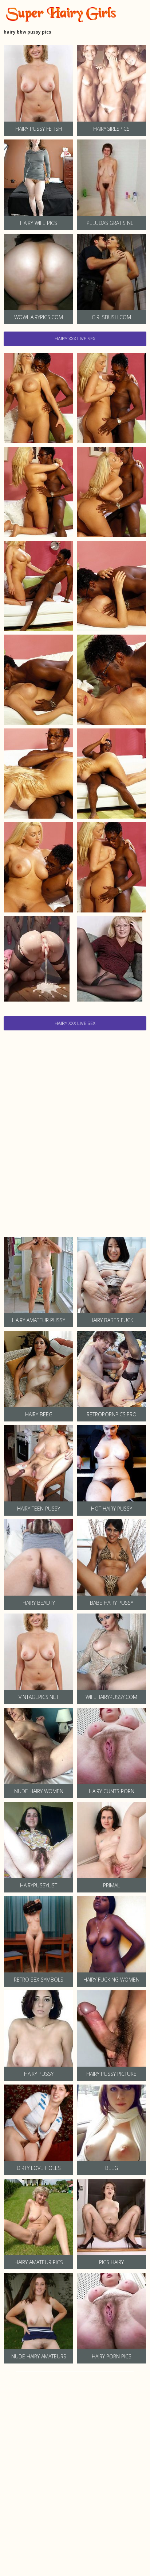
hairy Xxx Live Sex (75, 338)
